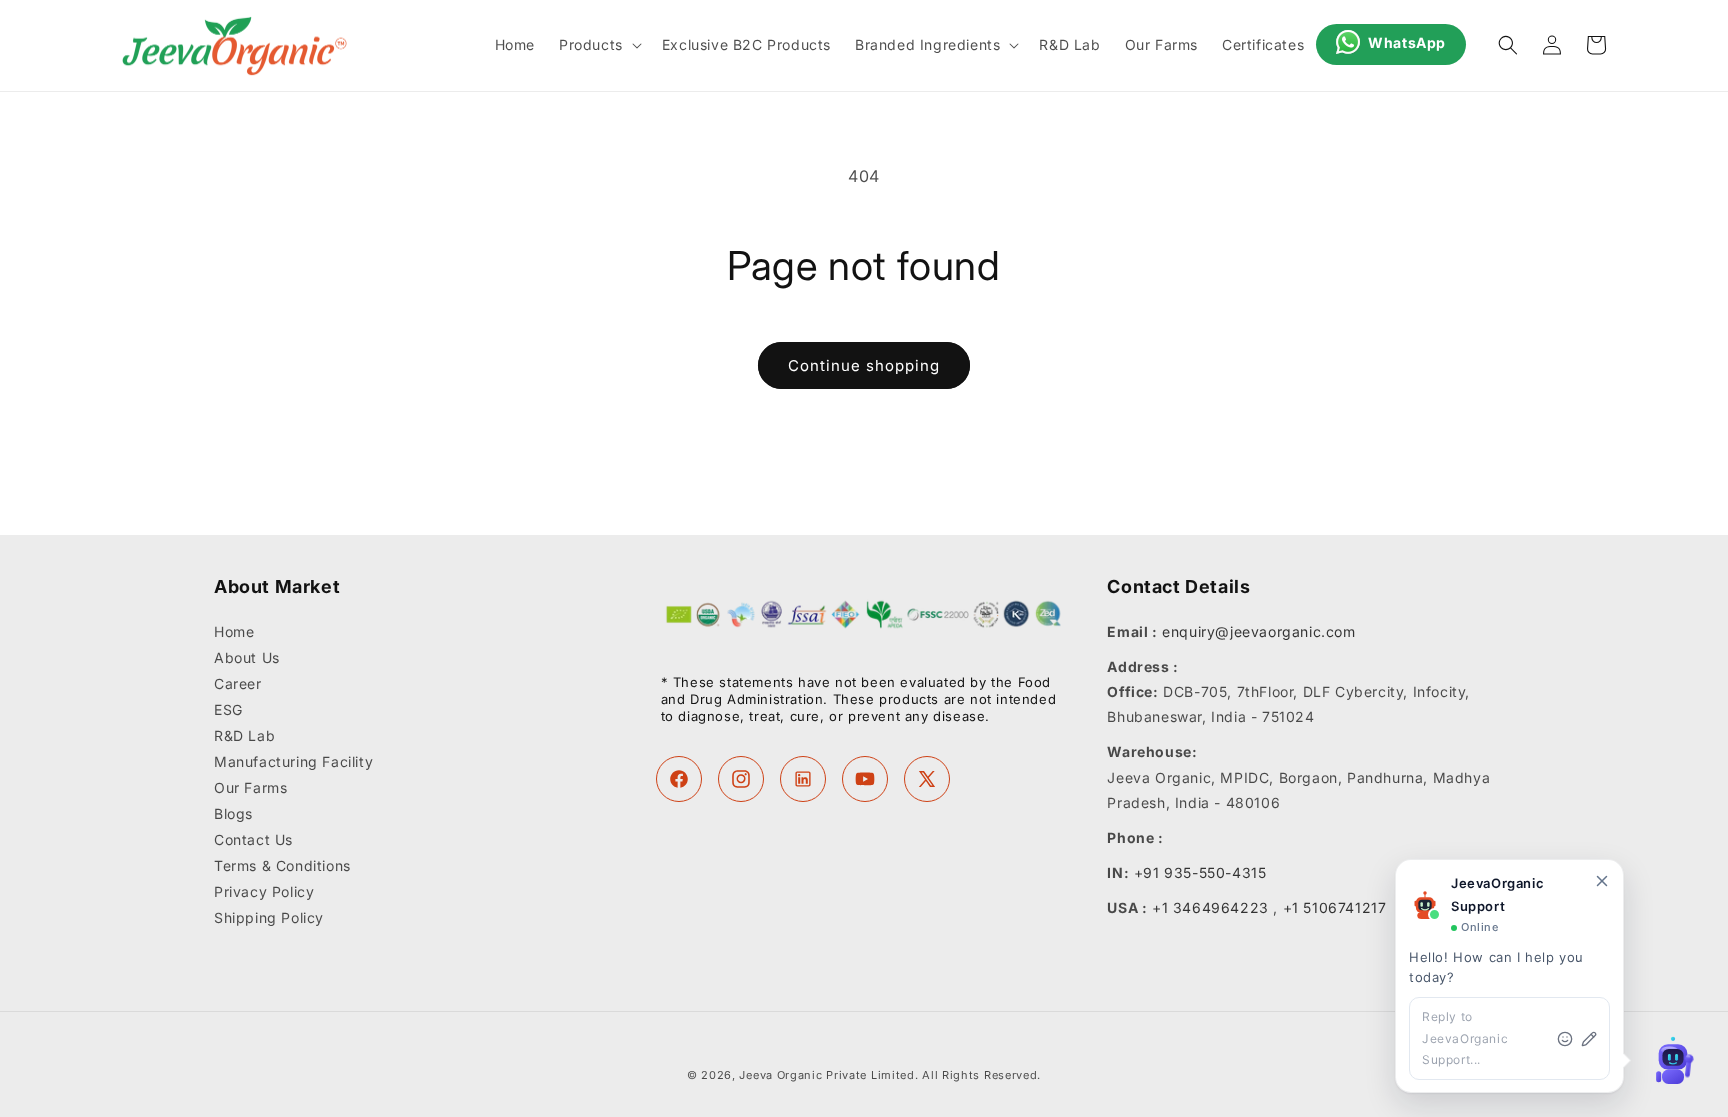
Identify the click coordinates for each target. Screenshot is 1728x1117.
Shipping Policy (269, 917)
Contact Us (253, 839)
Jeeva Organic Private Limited (826, 1075)
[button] (598, 45)
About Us (247, 657)
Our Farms (250, 787)
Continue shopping (864, 365)
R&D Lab (244, 735)
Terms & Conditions (282, 865)
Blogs (233, 813)
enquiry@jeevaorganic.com (1258, 631)
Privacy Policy (264, 891)
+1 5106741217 (1335, 907)
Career (238, 683)
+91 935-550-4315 (1200, 872)
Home (234, 632)
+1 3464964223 (1210, 907)
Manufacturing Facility (293, 761)
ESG (228, 709)
